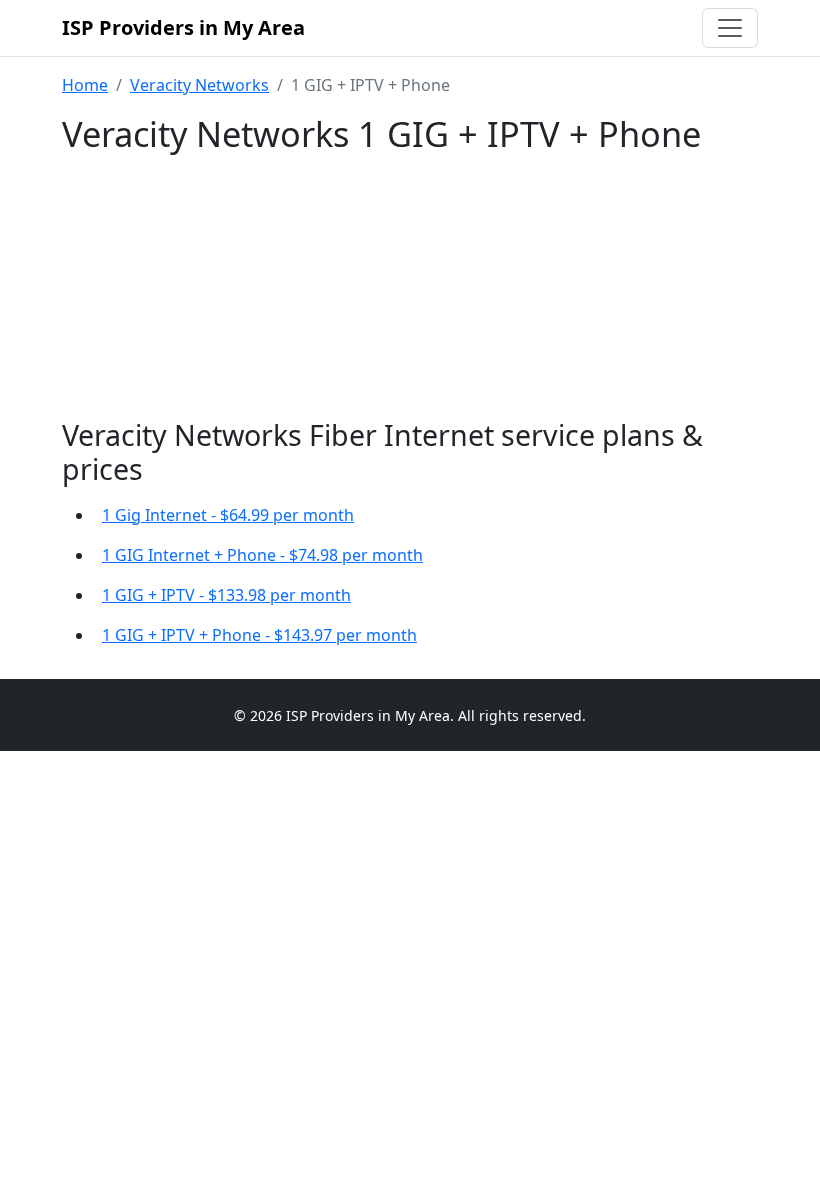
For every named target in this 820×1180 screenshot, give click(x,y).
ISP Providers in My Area (183, 27)
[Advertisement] (410, 287)
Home (85, 85)
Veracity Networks (199, 85)
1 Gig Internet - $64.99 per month (228, 515)
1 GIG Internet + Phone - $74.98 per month (262, 555)
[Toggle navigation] (730, 28)
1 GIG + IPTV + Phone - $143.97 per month (259, 635)
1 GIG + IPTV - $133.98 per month (226, 595)
